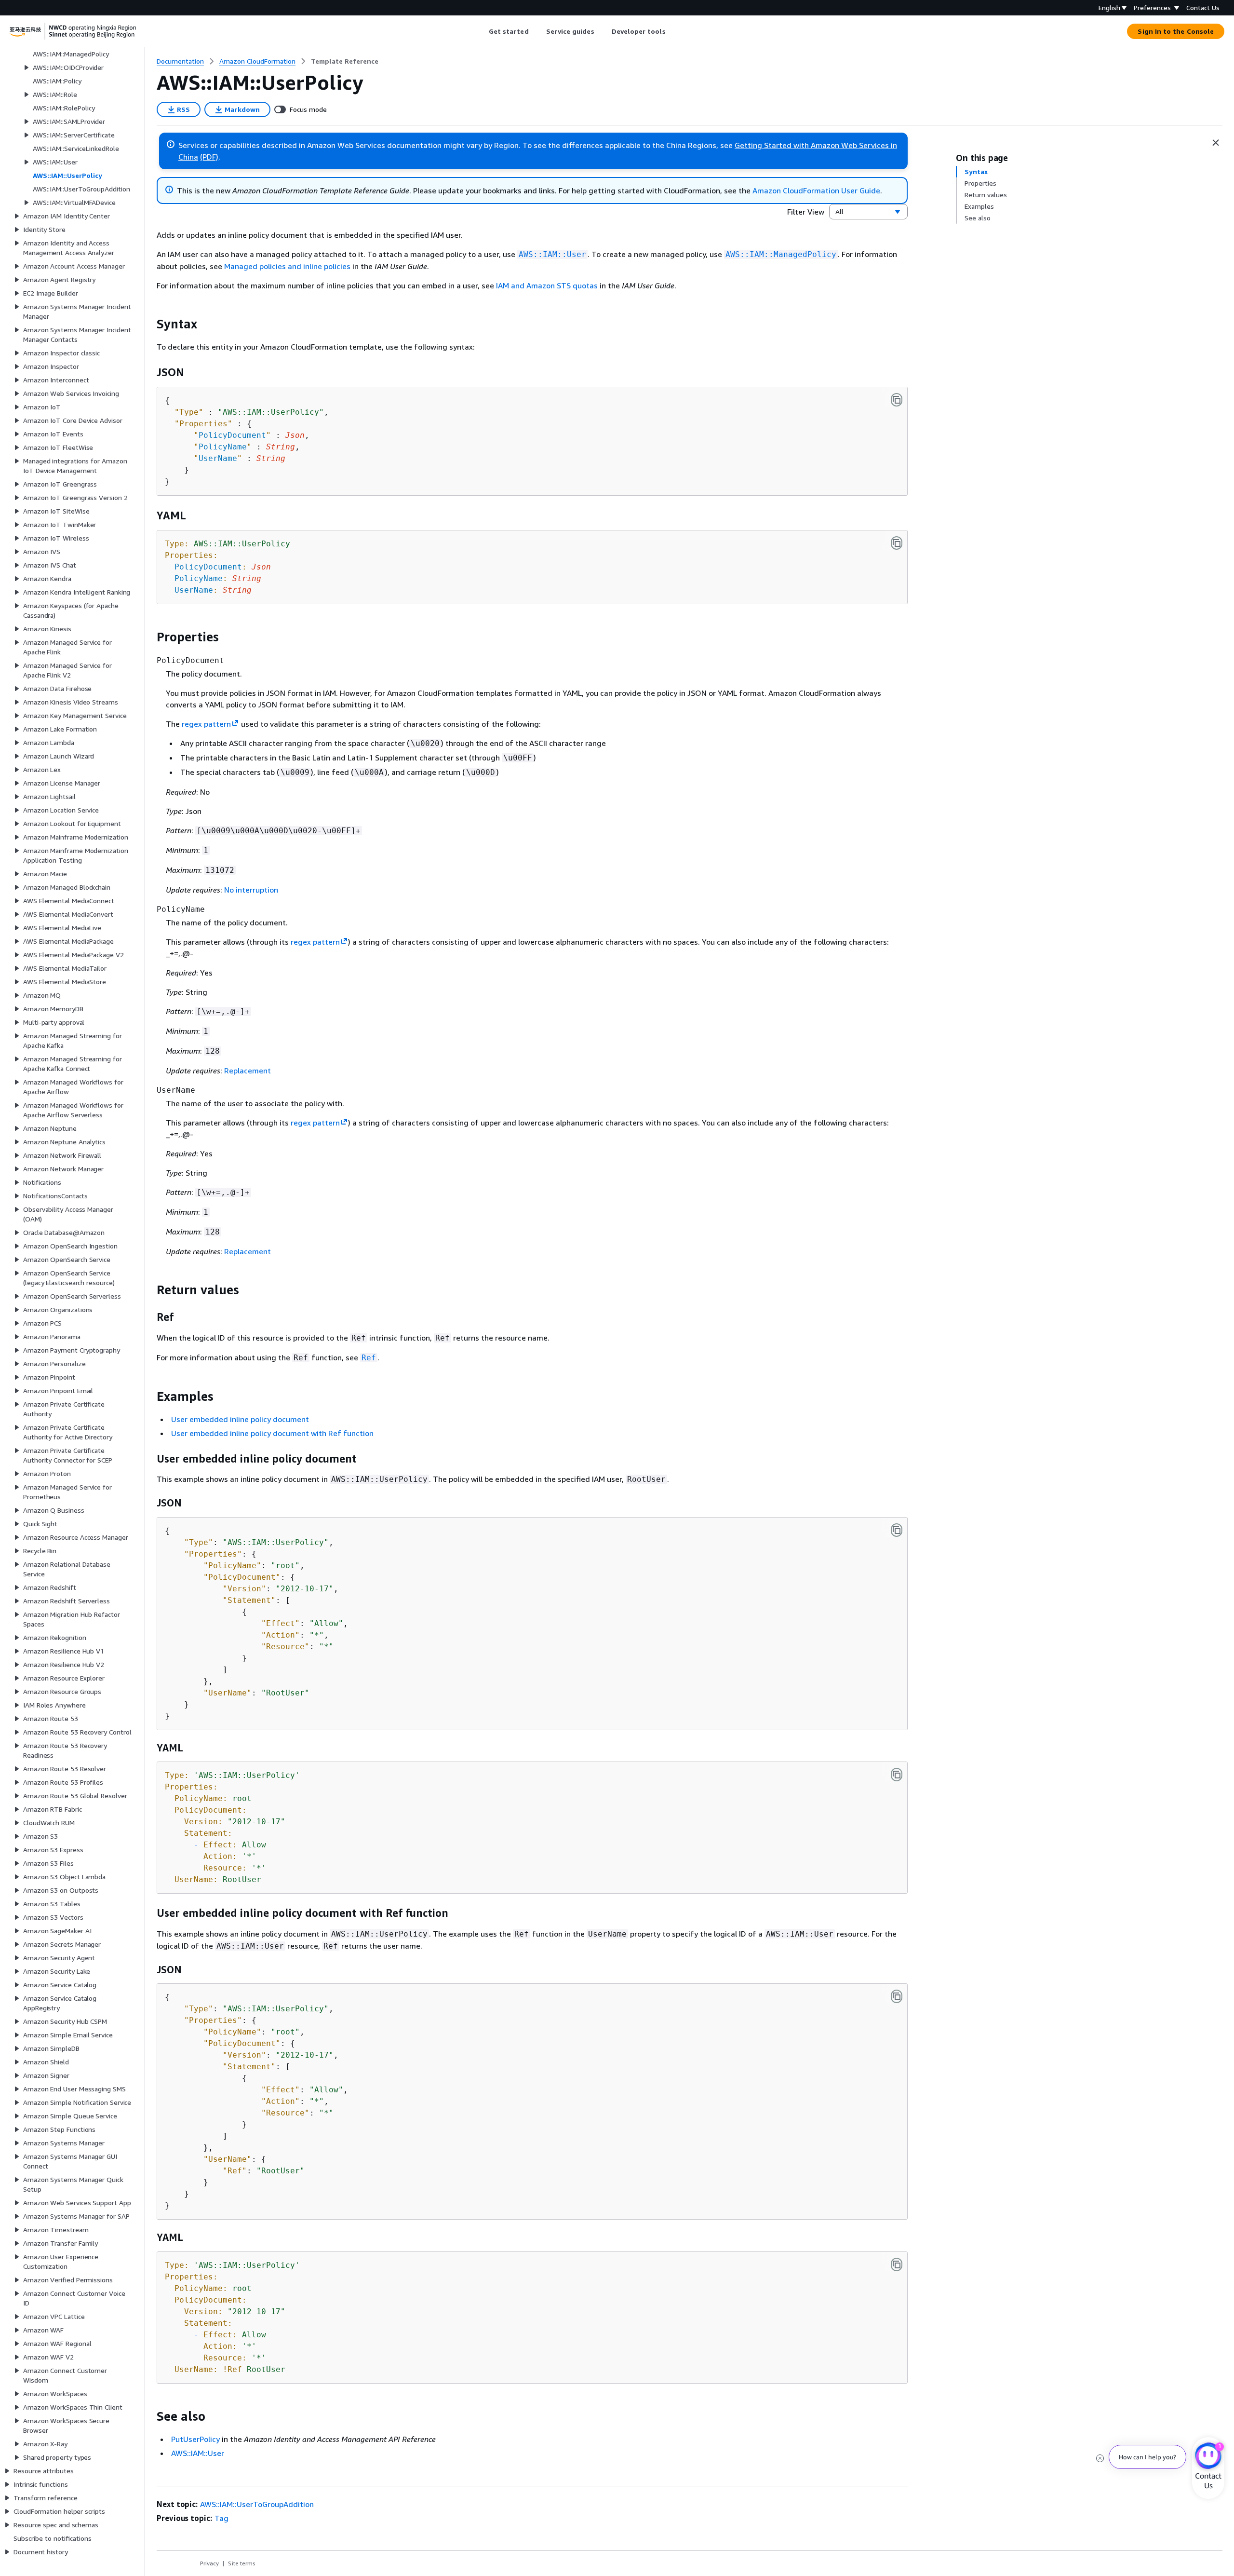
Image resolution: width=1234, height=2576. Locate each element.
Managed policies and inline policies (287, 266)
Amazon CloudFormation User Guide (816, 190)
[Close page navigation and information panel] (1216, 143)
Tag (221, 2518)
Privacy (209, 2563)
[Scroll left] (481, 31)
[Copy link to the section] (149, 324)
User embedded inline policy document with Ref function (272, 1433)
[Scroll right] (673, 31)
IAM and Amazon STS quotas (547, 285)
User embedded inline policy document (240, 1419)
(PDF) (209, 157)
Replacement (248, 1071)
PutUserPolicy (195, 2439)
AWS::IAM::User (198, 2453)
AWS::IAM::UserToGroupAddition (257, 2504)
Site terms (242, 2563)
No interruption (251, 890)
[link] (345, 61)
